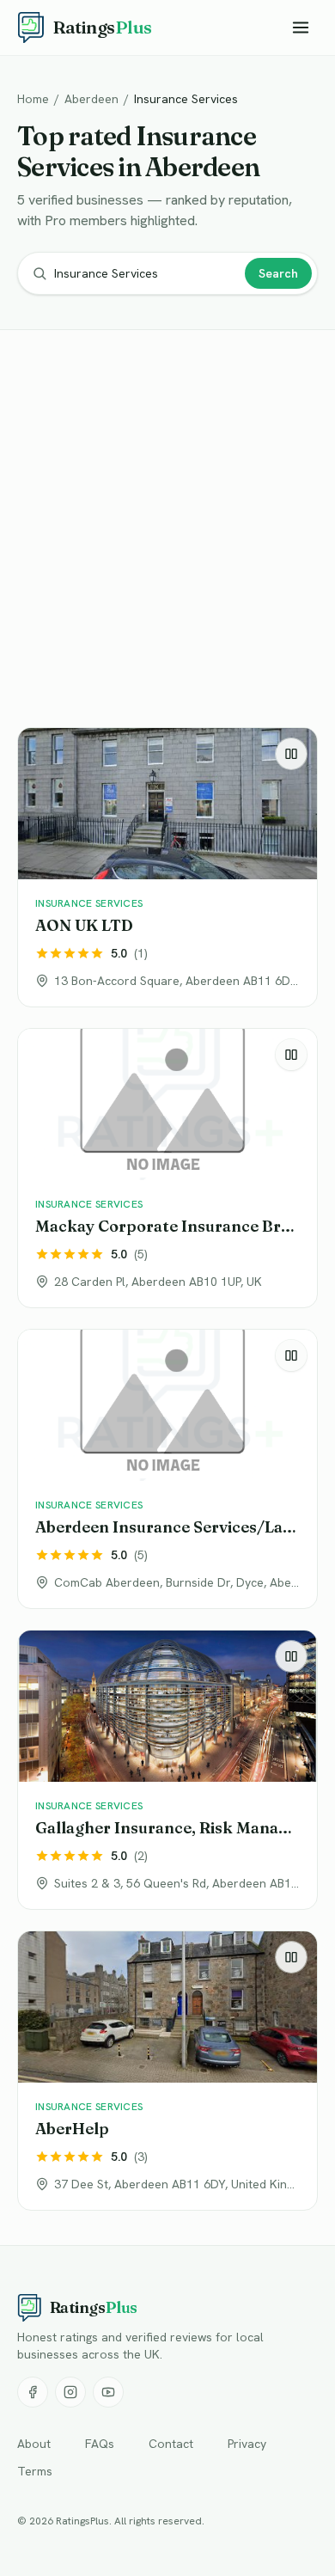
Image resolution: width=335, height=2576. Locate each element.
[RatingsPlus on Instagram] (70, 2392)
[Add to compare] (291, 754)
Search (278, 273)
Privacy (247, 2444)
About (34, 2444)
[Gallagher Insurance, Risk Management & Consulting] (167, 1770)
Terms (35, 2471)
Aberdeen (91, 99)
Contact (171, 2444)
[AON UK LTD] (167, 867)
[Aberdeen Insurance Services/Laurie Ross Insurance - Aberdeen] (167, 1469)
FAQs (100, 2444)
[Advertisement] (167, 532)
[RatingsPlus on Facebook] (33, 2392)
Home (33, 99)
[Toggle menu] (301, 28)
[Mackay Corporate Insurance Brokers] (167, 1168)
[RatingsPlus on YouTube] (108, 2392)
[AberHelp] (167, 2071)
